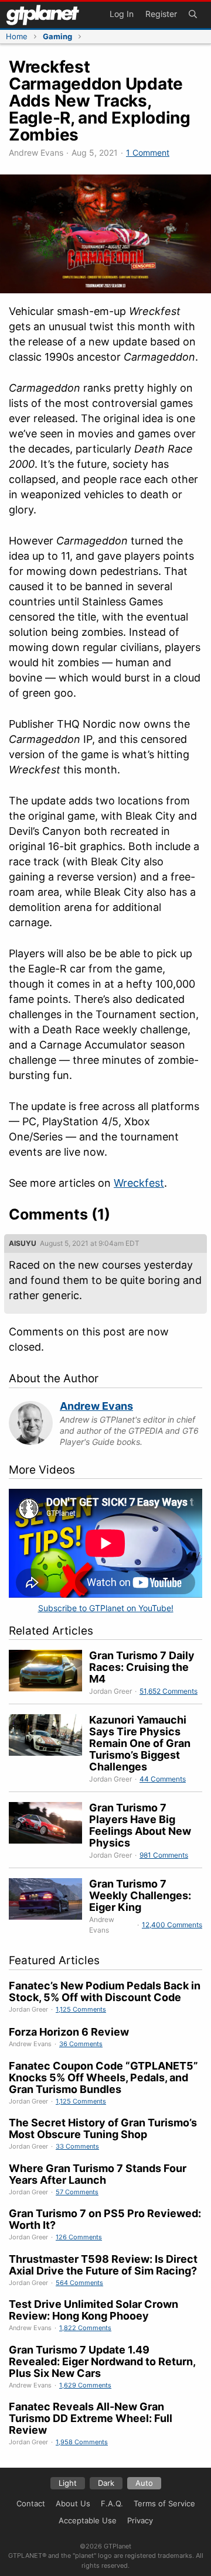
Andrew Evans (96, 1406)
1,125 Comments (81, 2009)
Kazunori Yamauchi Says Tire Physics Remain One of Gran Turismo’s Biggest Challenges (140, 1743)
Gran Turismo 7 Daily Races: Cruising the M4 (142, 1667)
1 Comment (148, 153)
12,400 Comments (172, 1925)
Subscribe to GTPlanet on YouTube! (106, 1608)
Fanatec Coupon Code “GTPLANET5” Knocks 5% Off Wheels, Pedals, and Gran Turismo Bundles (103, 2077)
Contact (31, 2503)
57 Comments (77, 2192)
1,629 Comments (85, 2385)
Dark (106, 2483)
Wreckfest (139, 1183)
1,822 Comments (85, 2328)
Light (68, 2483)
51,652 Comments (169, 1691)
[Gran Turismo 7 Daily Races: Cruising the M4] (49, 1673)
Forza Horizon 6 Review (69, 2032)
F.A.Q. (112, 2503)
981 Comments (164, 1855)
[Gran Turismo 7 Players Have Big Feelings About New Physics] (49, 1831)
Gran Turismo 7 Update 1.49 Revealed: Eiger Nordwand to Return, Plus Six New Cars (102, 2361)
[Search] (193, 15)
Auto (144, 2483)
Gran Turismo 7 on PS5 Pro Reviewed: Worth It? (105, 2219)
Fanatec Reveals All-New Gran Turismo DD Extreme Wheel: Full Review (91, 2418)
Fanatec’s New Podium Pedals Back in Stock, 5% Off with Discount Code (105, 1991)
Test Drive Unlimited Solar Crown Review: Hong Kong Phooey (93, 2310)
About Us (73, 2503)
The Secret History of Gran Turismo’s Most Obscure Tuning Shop (103, 2128)
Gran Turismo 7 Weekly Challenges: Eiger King (140, 1895)
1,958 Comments (82, 2442)
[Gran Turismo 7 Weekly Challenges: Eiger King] (49, 1907)
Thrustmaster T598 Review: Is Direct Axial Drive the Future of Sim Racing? (103, 2265)
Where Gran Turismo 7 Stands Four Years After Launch (98, 2174)
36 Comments (81, 2044)
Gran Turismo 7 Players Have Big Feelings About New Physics (140, 1825)
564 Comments (79, 2283)
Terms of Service (164, 2503)
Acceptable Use (88, 2520)
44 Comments (163, 1779)
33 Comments (77, 2146)
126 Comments (79, 2237)
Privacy (140, 2520)
